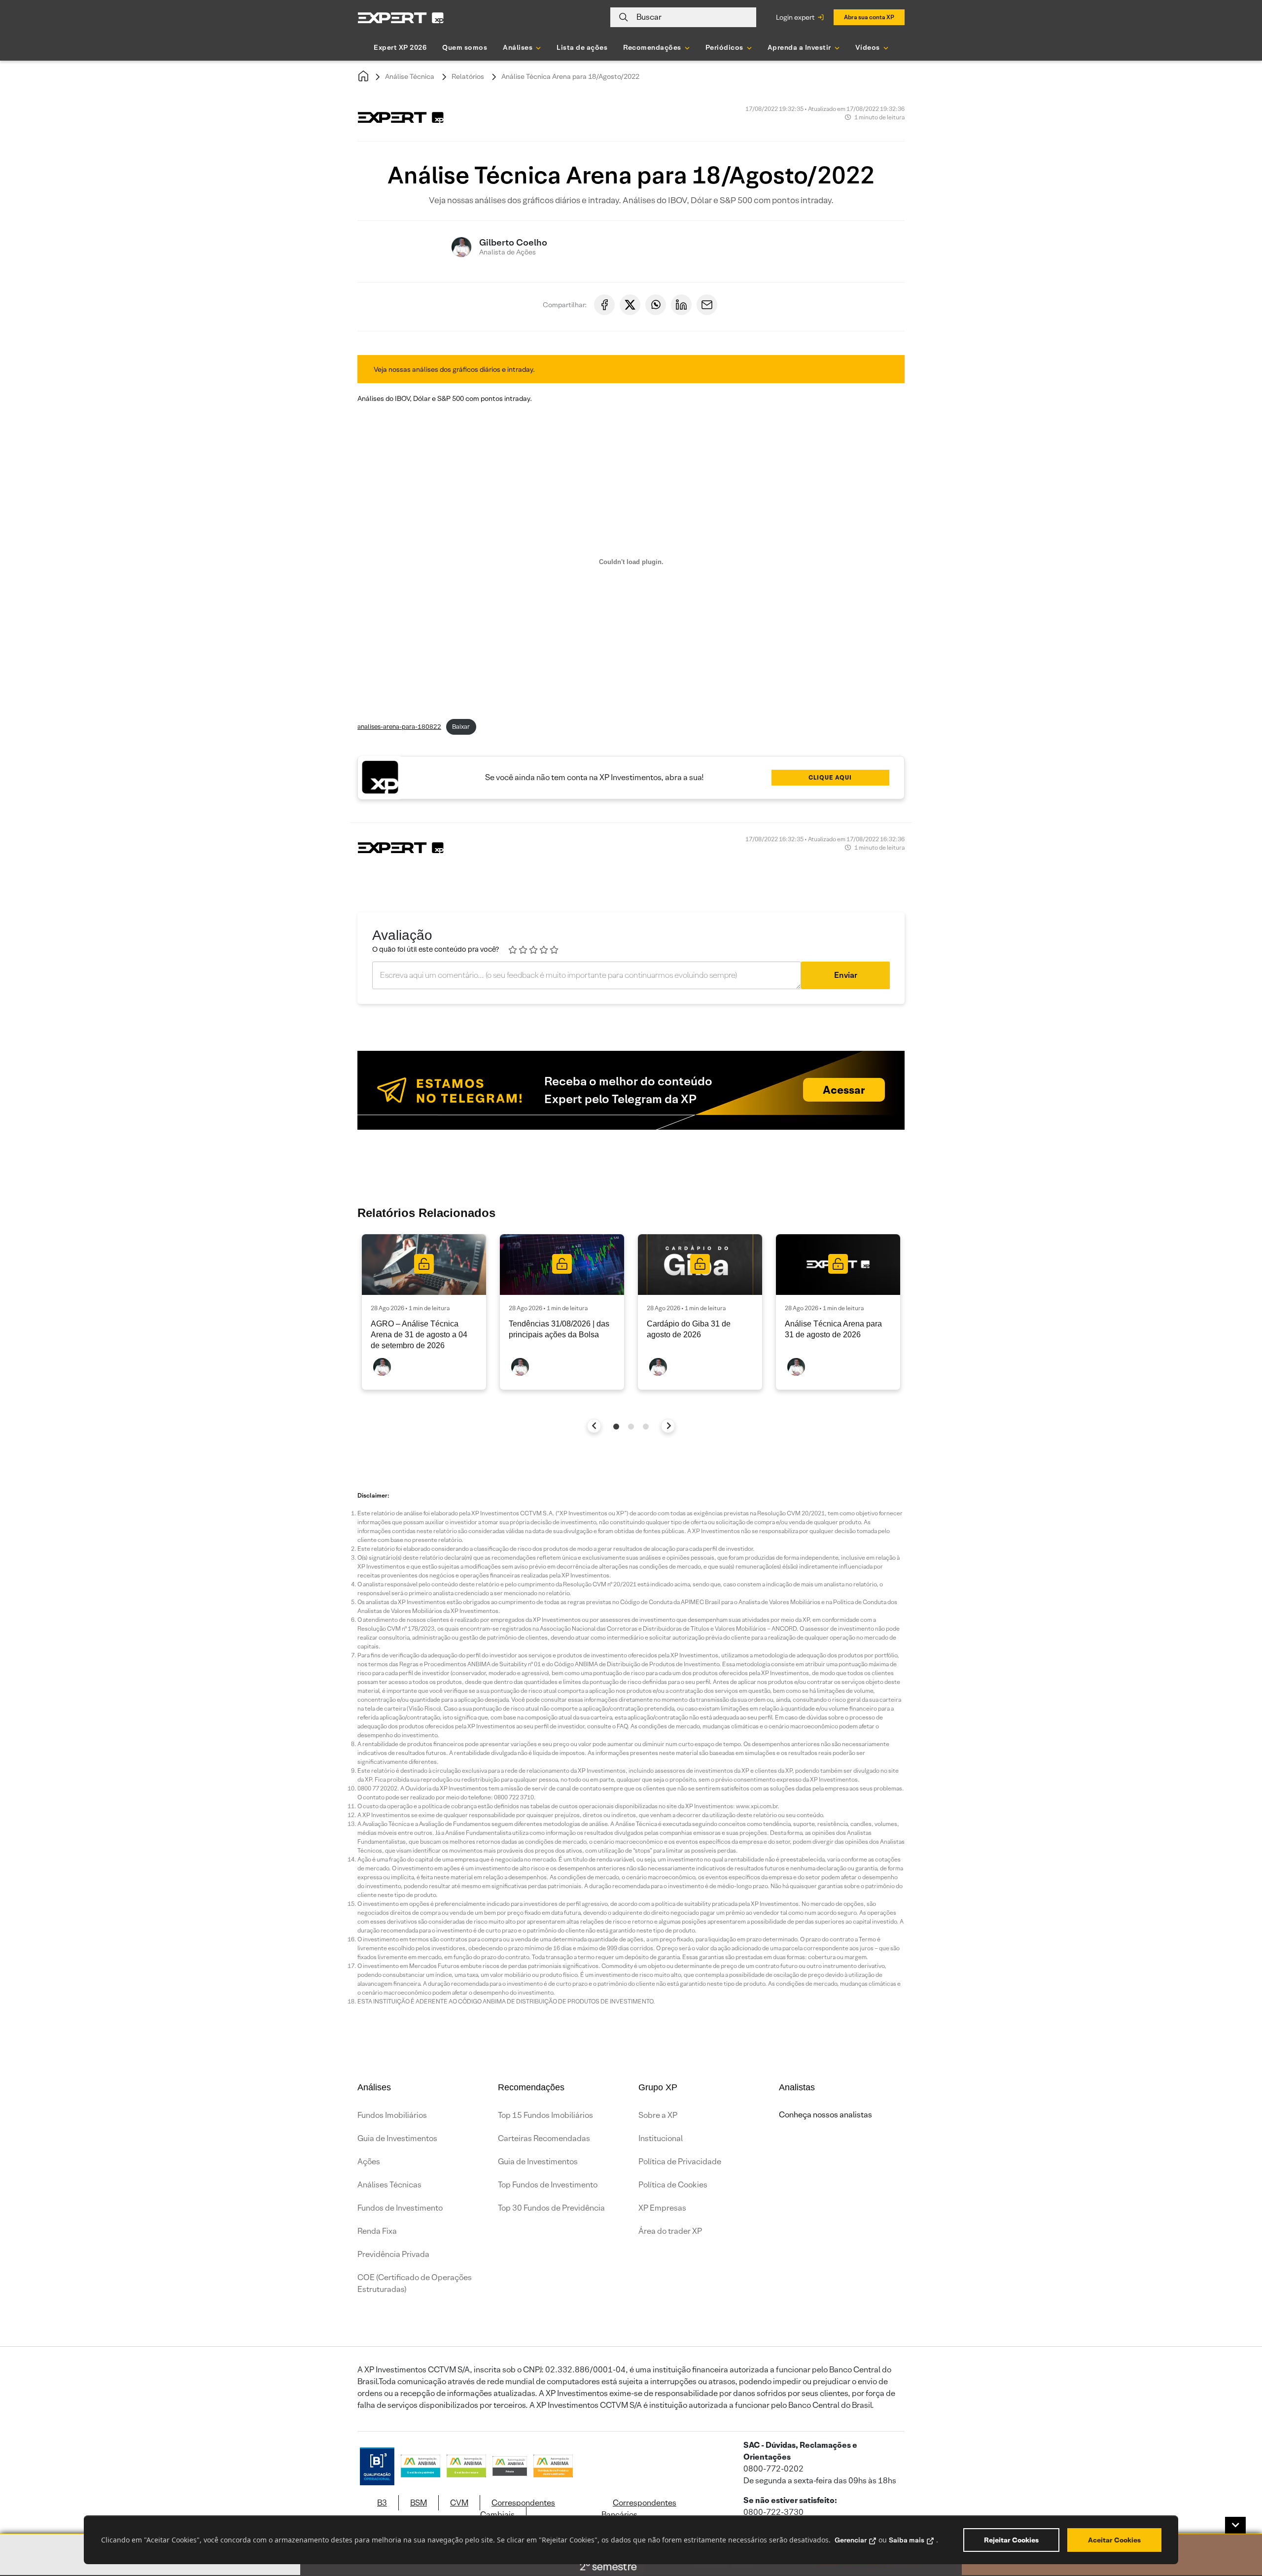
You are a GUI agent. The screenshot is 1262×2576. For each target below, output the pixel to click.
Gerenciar (851, 2540)
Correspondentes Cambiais (518, 2509)
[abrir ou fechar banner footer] (1235, 2525)
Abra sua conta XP (869, 17)
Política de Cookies (673, 2185)
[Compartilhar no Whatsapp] (656, 305)
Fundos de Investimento (400, 2208)
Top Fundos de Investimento (548, 2185)
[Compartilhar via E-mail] (707, 305)
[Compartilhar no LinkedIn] (681, 305)
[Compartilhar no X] (630, 305)
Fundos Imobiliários (392, 2115)
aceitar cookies (1114, 2540)
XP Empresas (662, 2208)
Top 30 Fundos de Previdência (551, 2208)
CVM (459, 2503)
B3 (382, 2503)
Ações (369, 2162)
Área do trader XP (670, 2231)
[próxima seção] (668, 1426)
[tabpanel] (424, 1312)
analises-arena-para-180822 (399, 727)
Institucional (661, 2138)
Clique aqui (830, 777)
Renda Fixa (377, 2231)
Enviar (846, 975)
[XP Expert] (401, 18)
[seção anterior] (594, 1426)
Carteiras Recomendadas (544, 2138)
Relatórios (468, 76)
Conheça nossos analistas (825, 2115)
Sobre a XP (658, 2115)
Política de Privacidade (680, 2162)
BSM (419, 2503)
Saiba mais (907, 2540)
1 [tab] (616, 1427)
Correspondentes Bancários (639, 2509)
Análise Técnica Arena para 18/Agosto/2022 (570, 76)
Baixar (461, 727)
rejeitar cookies (1011, 2540)
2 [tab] (631, 1427)
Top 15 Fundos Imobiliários (545, 2115)
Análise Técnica (410, 76)
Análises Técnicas (389, 2185)
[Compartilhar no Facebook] (604, 305)
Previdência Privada (393, 2254)
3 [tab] (646, 1427)
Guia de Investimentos (397, 2138)
